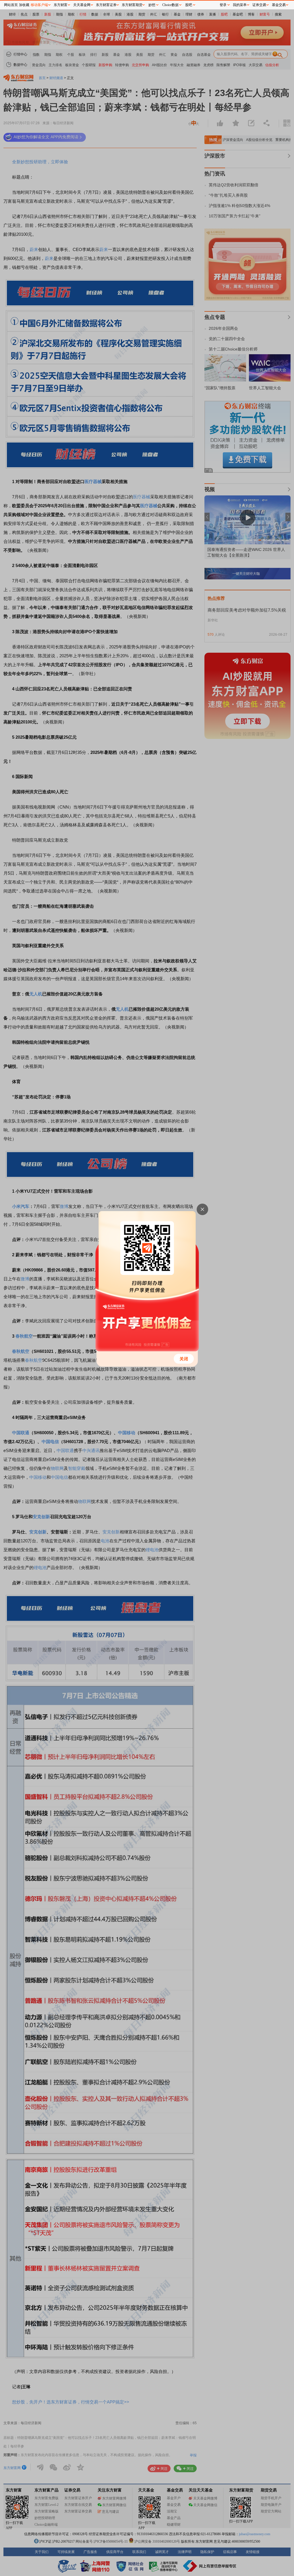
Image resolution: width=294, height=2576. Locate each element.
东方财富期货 (132, 5)
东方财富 (61, 5)
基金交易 (279, 5)
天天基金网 (82, 5)
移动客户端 (39, 5)
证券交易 (259, 5)
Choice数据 (170, 5)
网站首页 (11, 5)
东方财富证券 (106, 5)
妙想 (152, 5)
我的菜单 (240, 5)
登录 (223, 5)
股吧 (189, 5)
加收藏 (24, 5)
